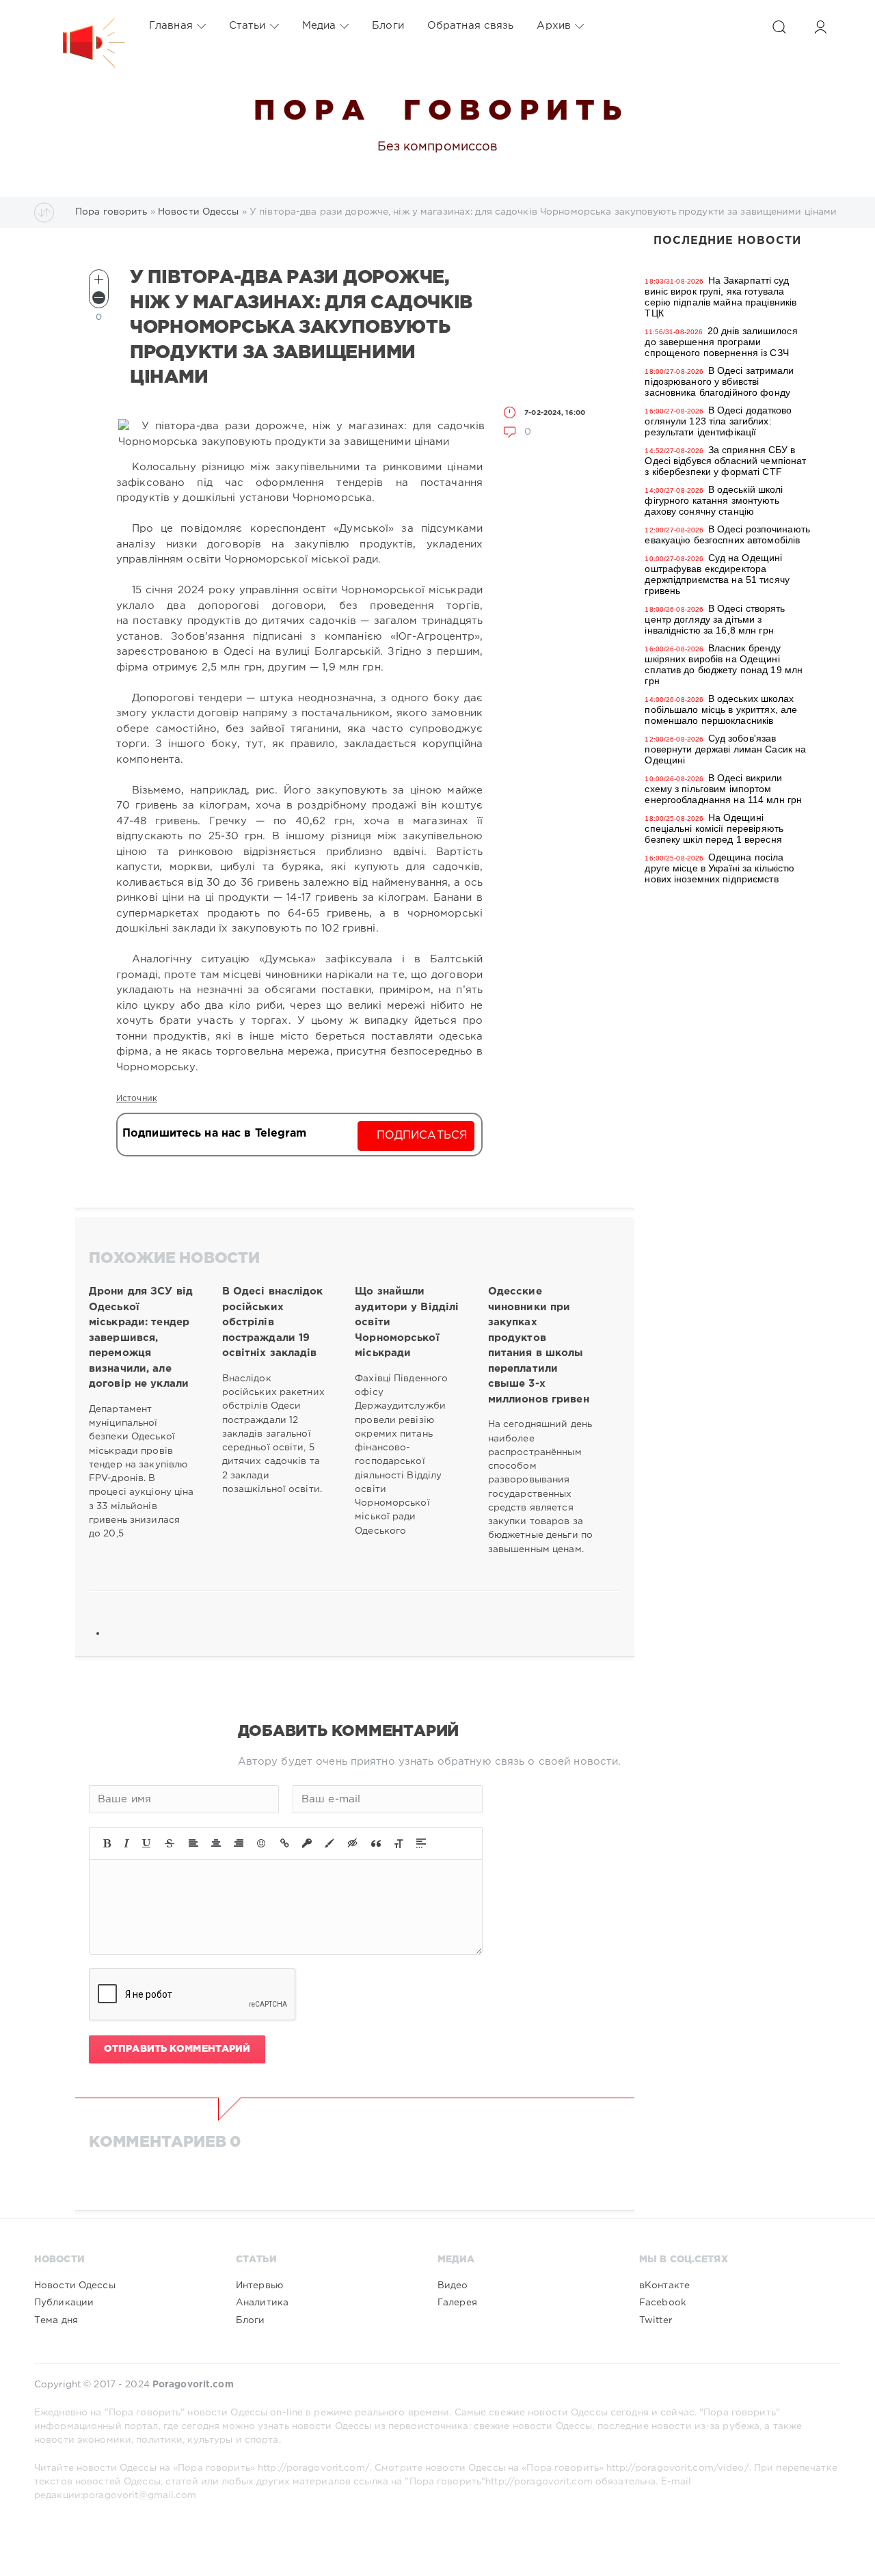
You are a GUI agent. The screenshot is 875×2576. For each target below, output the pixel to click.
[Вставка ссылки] (285, 1843)
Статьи (247, 26)
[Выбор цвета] (329, 1843)
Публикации (64, 2303)
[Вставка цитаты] (376, 1843)
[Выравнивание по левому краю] (193, 1843)
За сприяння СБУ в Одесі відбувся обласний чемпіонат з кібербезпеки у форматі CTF (725, 461)
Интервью (259, 2286)
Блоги (388, 26)
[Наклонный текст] (126, 1843)
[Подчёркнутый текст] (147, 1843)
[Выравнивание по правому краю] (239, 1843)
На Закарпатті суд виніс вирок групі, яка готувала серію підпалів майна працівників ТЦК (721, 297)
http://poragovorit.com (539, 2482)
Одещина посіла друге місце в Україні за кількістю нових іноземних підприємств (719, 868)
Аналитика (262, 2303)
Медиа (319, 26)
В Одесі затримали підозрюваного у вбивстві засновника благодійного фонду (719, 381)
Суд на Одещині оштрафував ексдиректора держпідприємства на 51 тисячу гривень (717, 574)
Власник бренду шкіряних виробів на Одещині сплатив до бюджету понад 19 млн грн (724, 664)
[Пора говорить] (80, 26)
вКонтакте (664, 2286)
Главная (171, 26)
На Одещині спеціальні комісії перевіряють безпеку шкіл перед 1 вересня (714, 828)
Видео (453, 2286)
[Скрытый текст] (353, 1843)
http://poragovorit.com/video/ (677, 2468)
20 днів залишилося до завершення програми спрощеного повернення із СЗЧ (721, 342)
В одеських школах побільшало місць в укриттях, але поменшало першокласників (721, 709)
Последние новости (727, 241)
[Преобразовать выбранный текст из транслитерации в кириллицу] (399, 1843)
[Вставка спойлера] (421, 1843)
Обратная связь (471, 26)
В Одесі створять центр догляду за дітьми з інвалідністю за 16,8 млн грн (715, 619)
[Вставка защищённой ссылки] (307, 1843)
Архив (554, 26)
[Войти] (820, 27)
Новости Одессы (75, 2286)
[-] (99, 298)
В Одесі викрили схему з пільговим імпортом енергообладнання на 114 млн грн (723, 789)
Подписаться (422, 1136)
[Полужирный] (107, 1843)
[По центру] (216, 1843)
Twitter (656, 2320)
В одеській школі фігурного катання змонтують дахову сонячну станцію (714, 500)
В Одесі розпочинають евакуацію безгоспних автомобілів (727, 534)
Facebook (663, 2303)
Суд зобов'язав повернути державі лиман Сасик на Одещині (725, 749)
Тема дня (56, 2320)
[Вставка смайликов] (262, 1843)
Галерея (457, 2303)
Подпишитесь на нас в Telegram (214, 1134)
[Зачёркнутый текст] (170, 1843)
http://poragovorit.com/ (314, 2468)
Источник (137, 1099)
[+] (99, 279)
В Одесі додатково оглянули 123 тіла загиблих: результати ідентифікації (718, 421)
